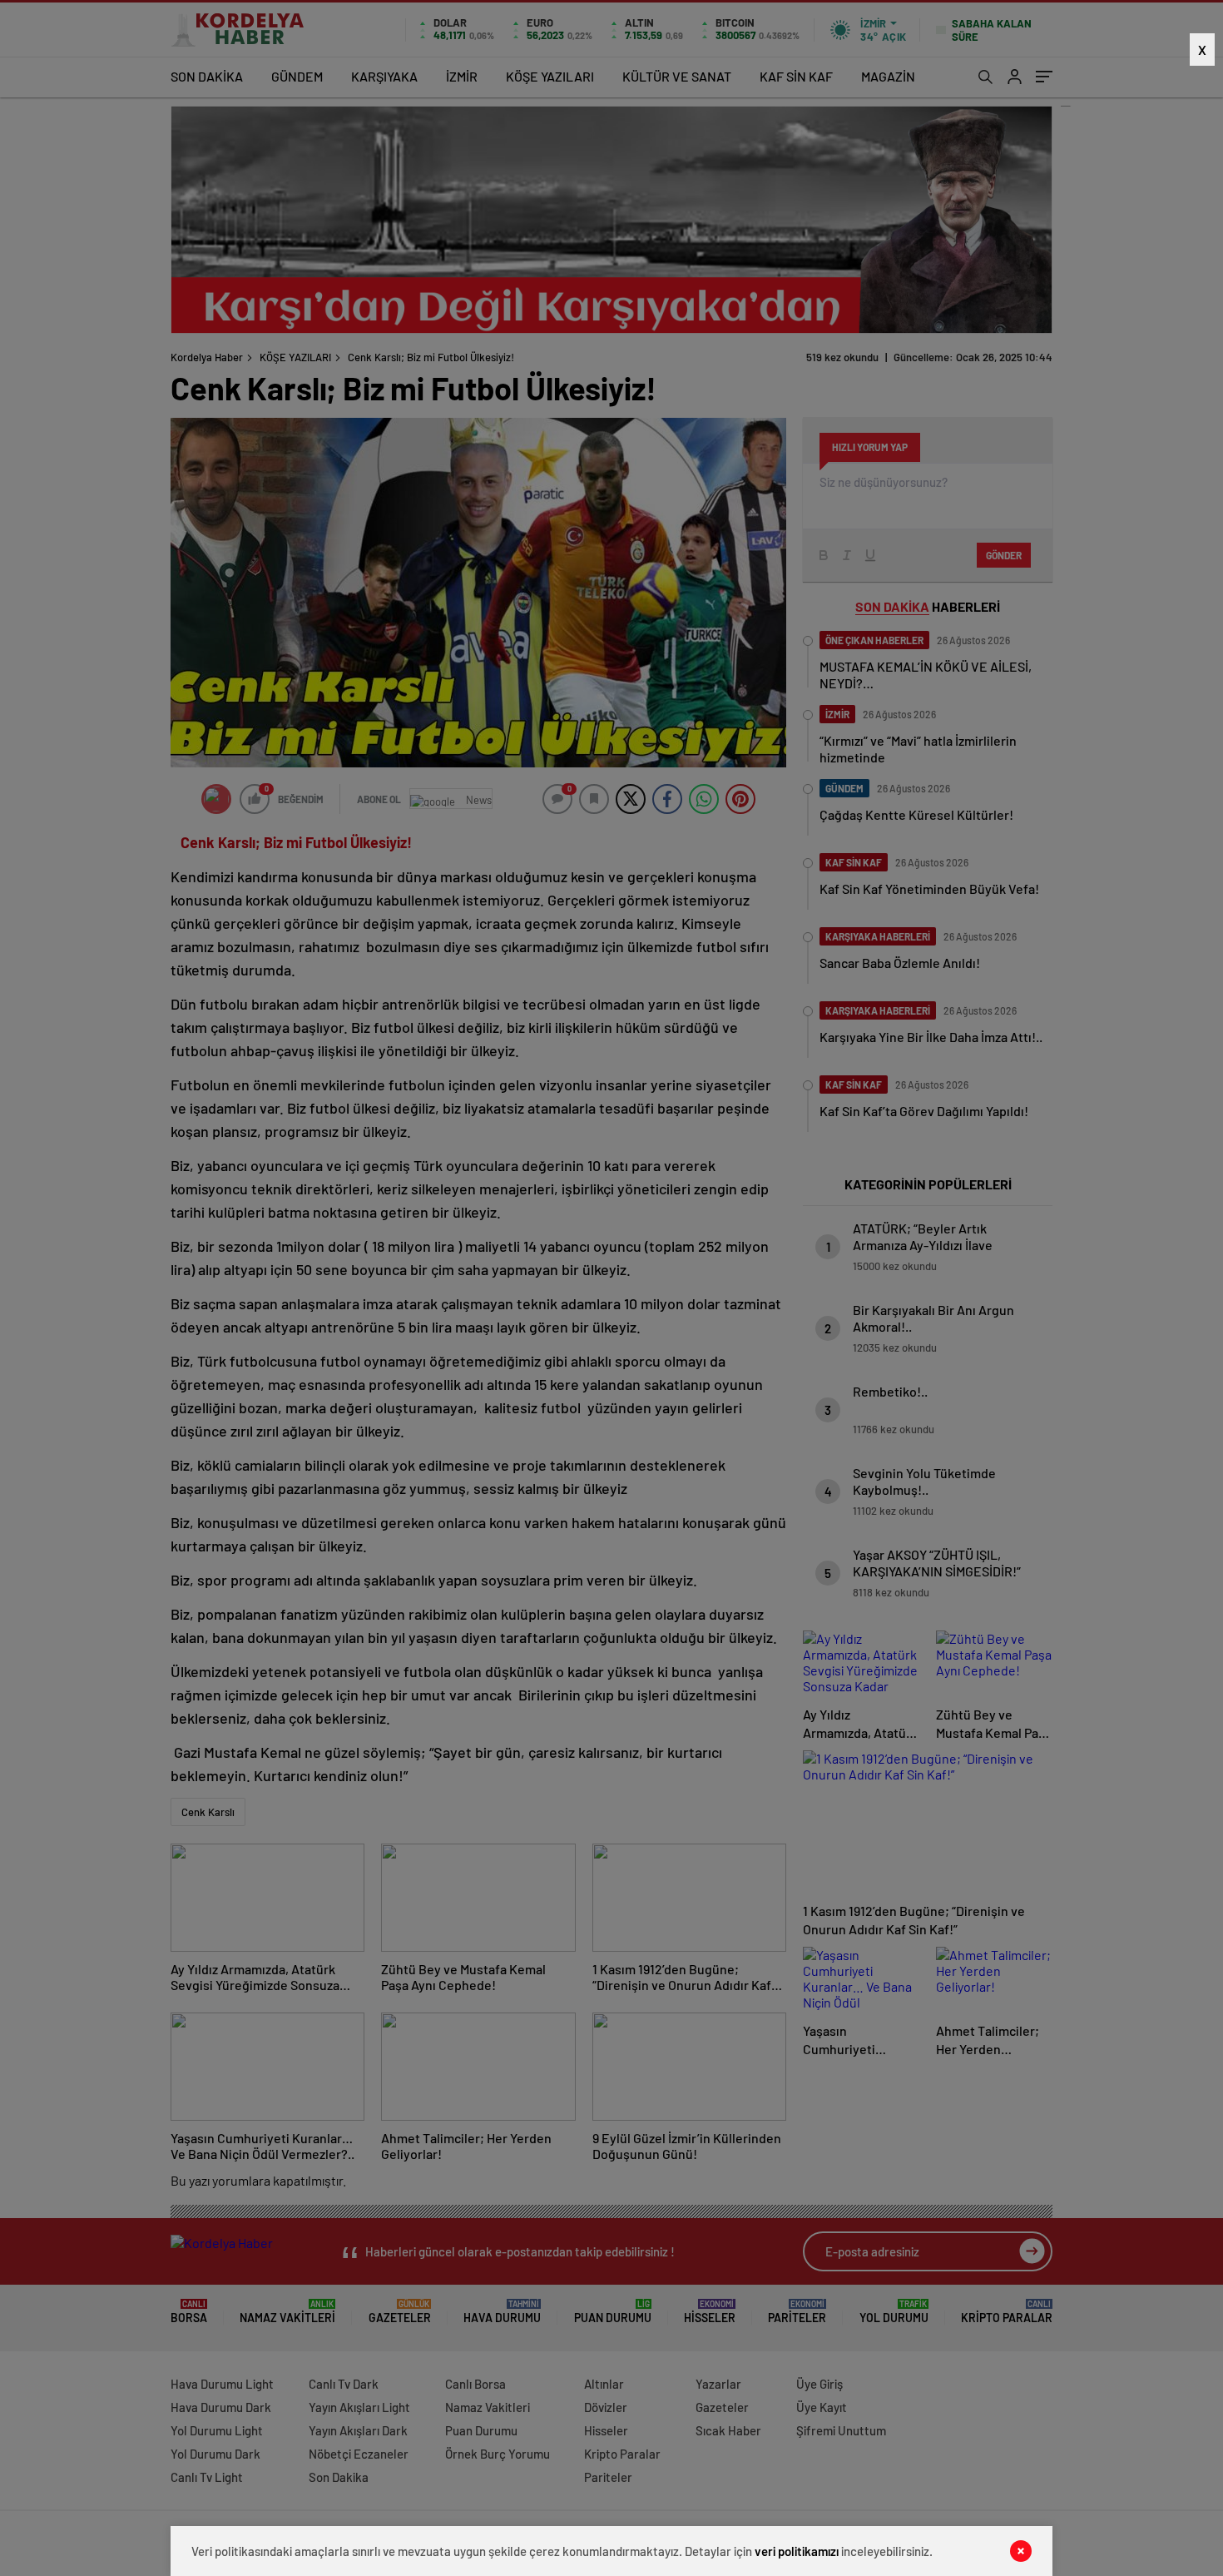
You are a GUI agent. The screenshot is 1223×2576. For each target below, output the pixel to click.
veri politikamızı (797, 2551)
